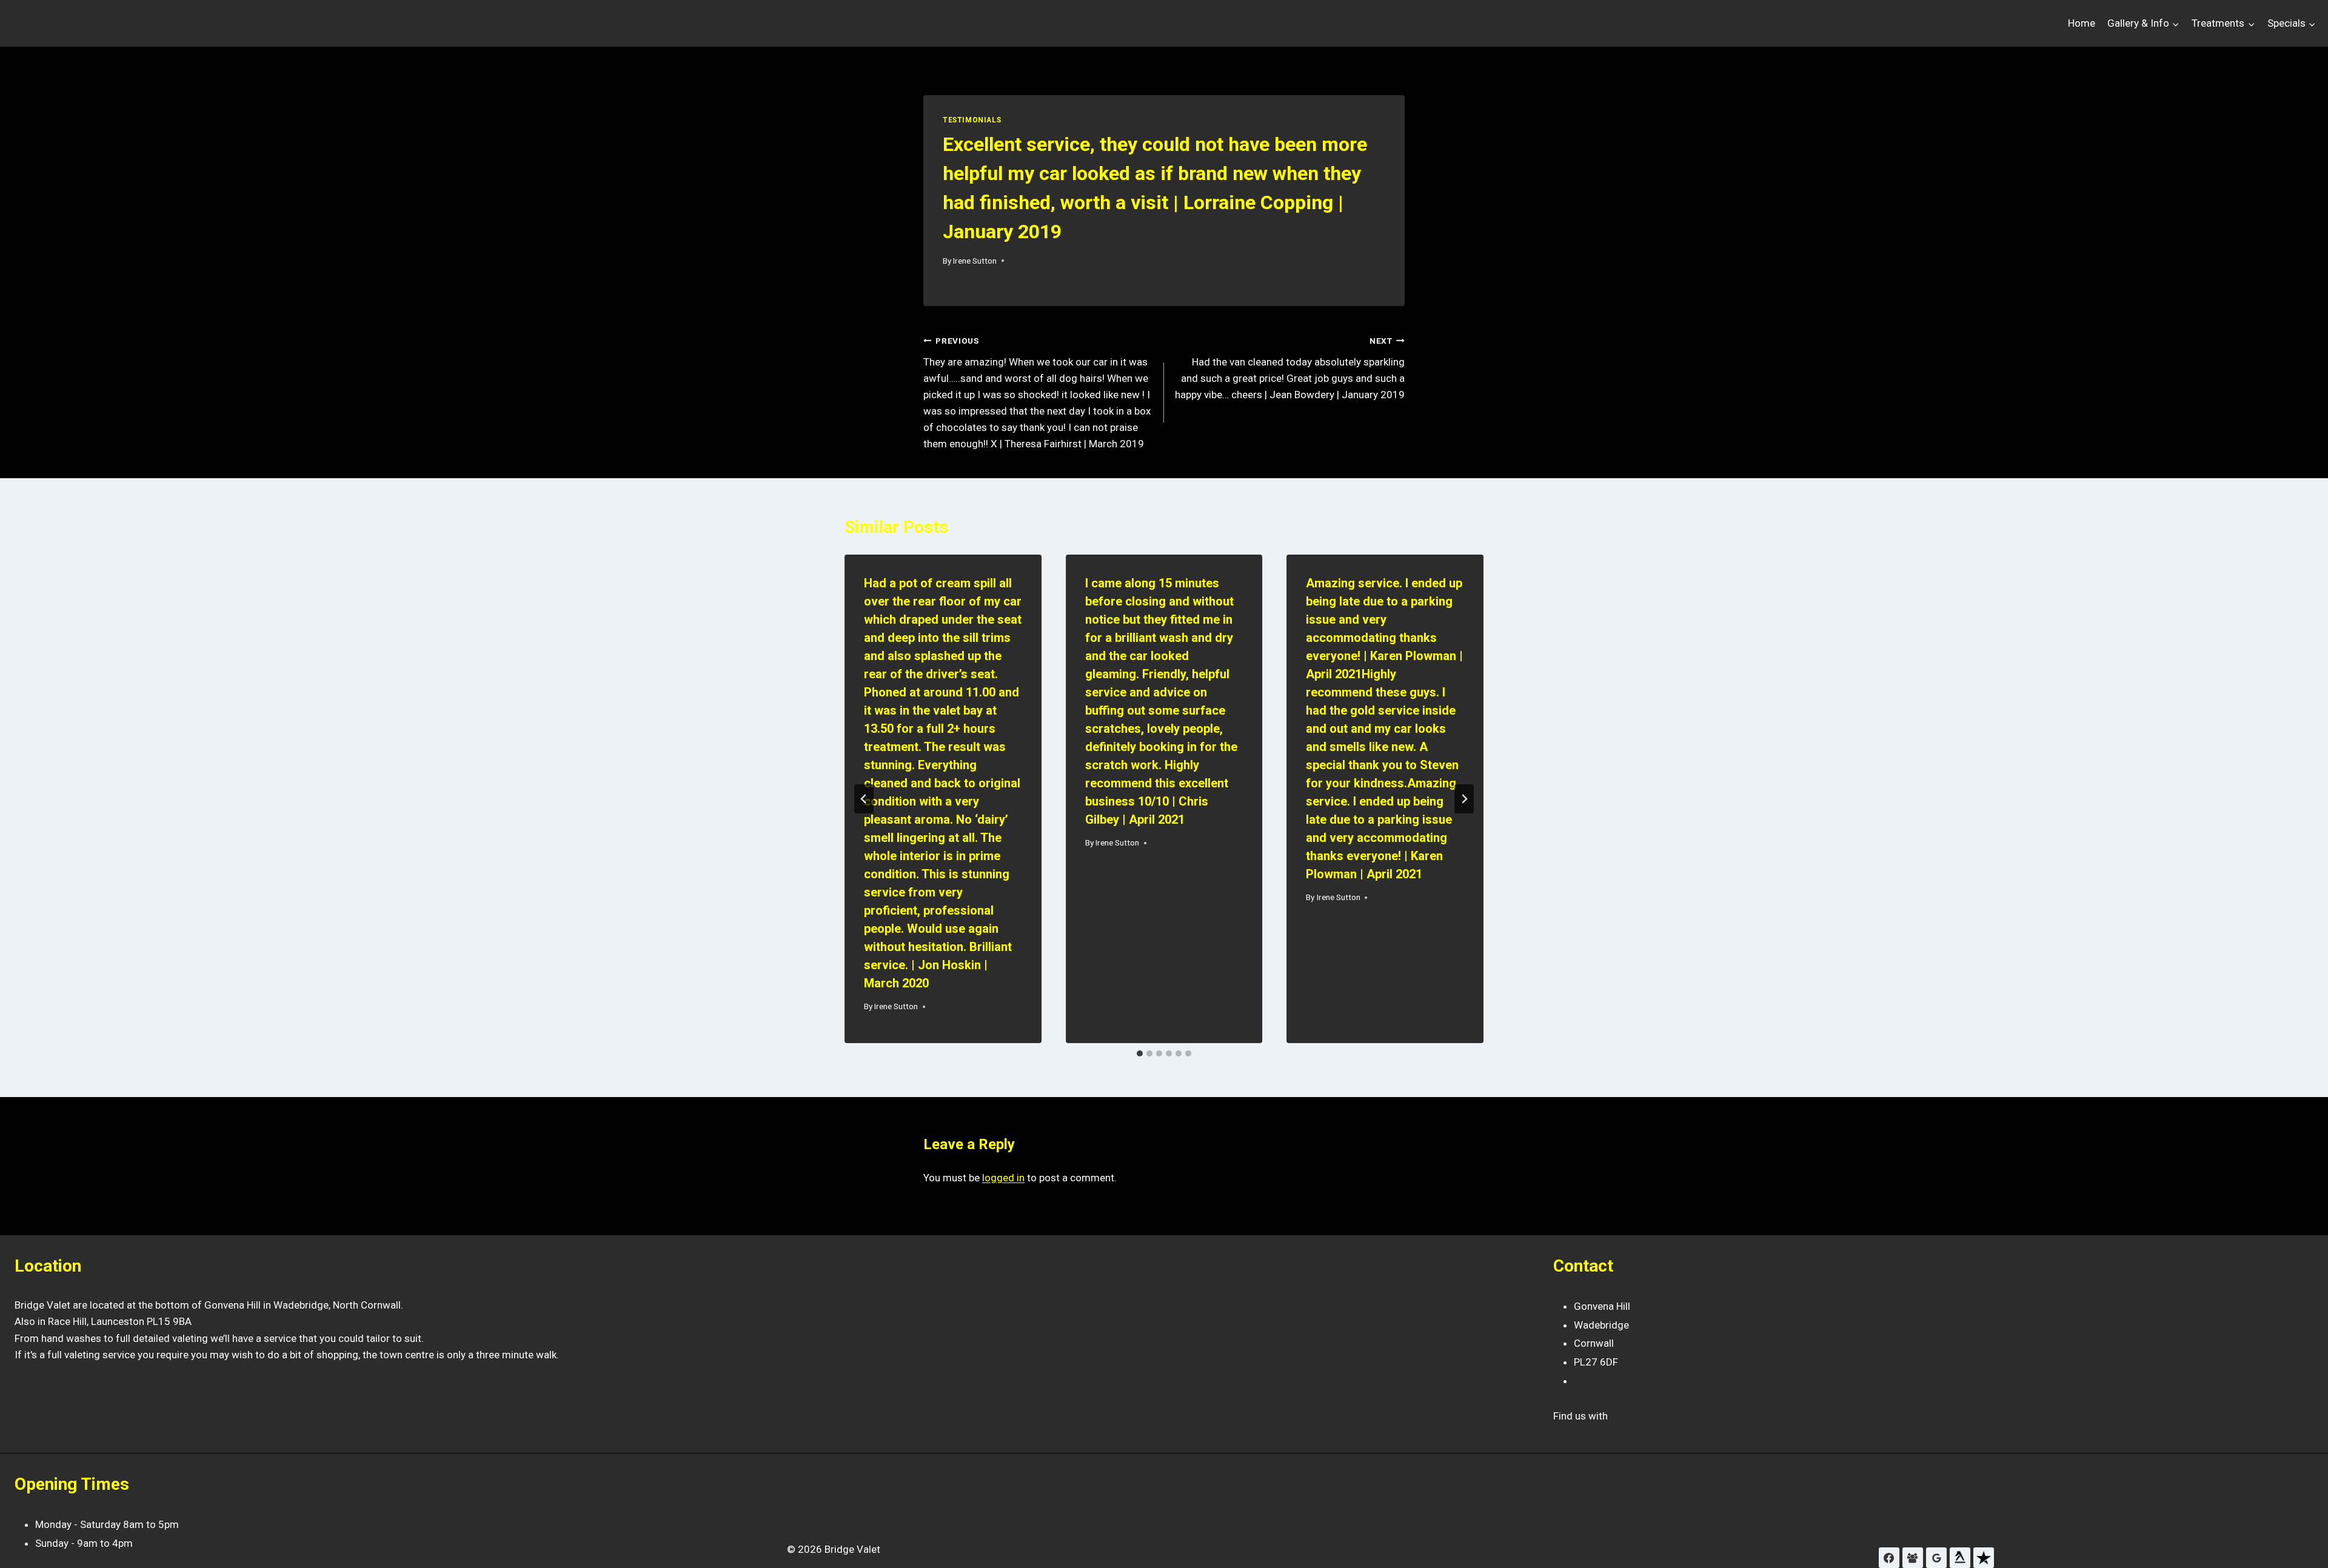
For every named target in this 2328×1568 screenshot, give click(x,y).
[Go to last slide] (864, 799)
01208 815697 (1608, 1381)
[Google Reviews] (1936, 1558)
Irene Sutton (975, 261)
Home (2082, 23)
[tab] (1140, 1053)
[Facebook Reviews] (1913, 1558)
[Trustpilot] (1984, 1558)
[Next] (1464, 799)
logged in (1003, 1178)
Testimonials (972, 120)
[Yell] (1960, 1558)
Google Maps (1643, 1416)
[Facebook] (1889, 1558)
